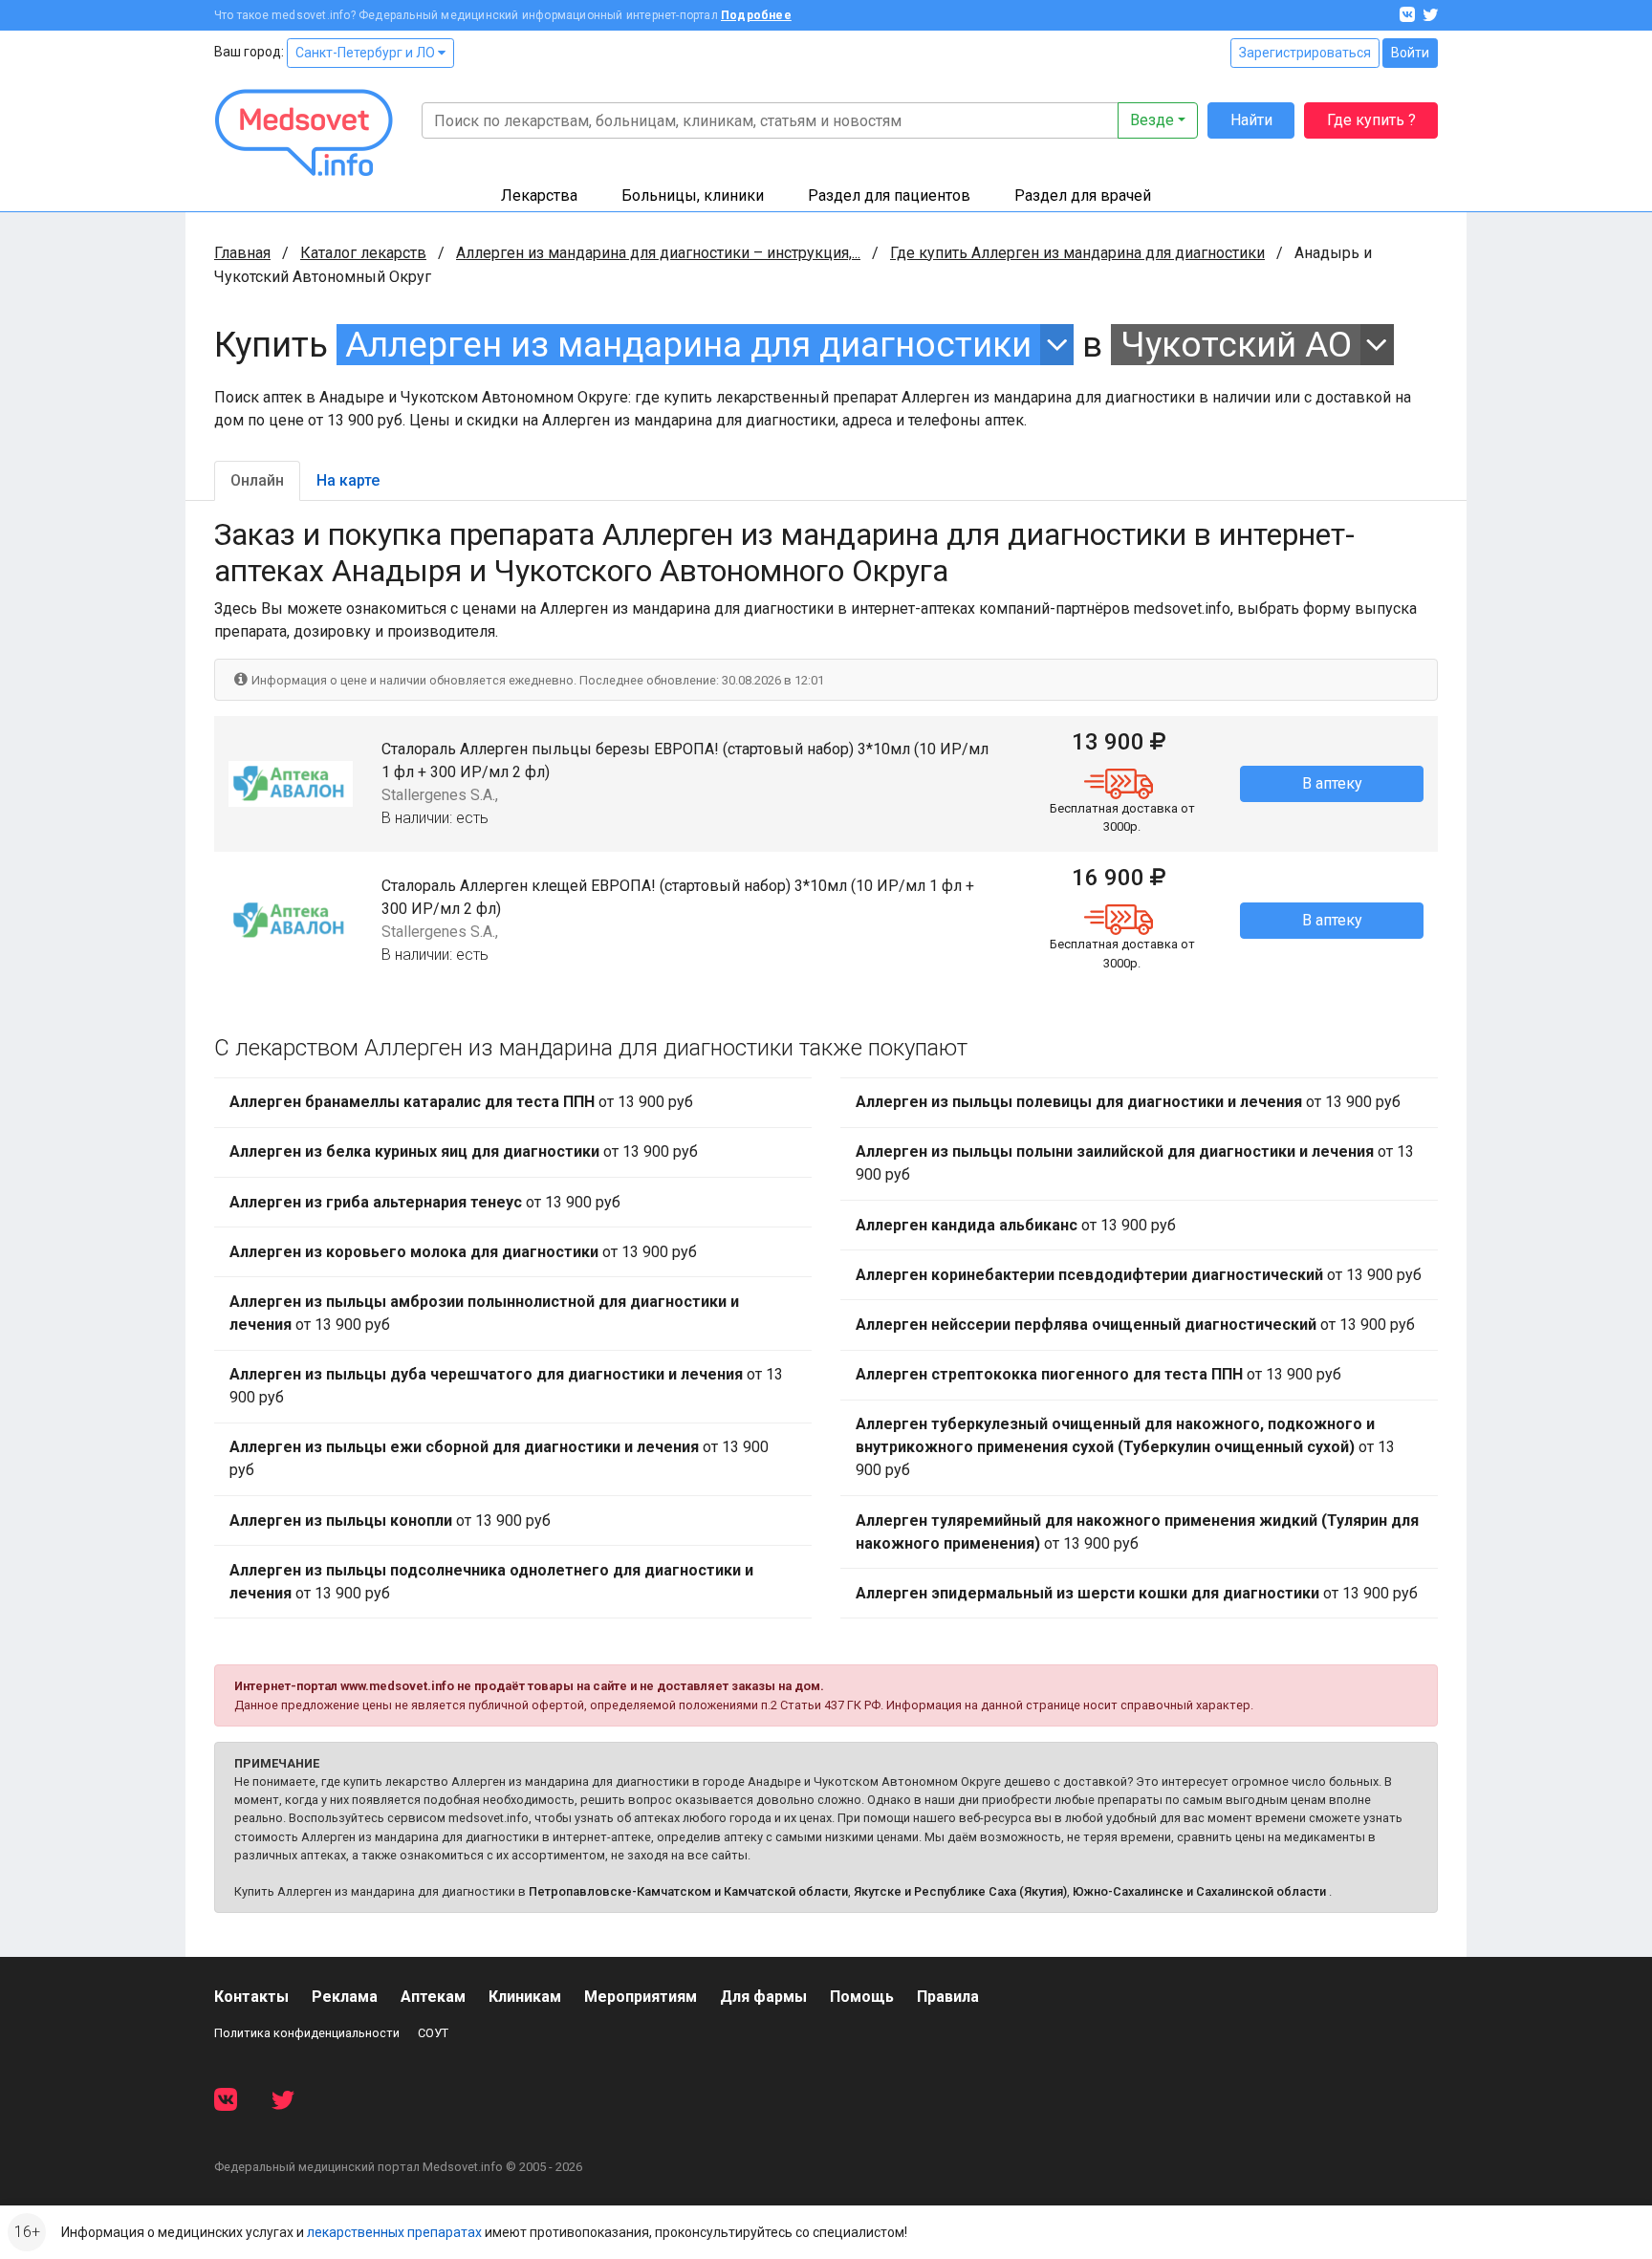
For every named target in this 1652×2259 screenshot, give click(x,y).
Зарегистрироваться (1305, 53)
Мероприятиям (641, 1997)
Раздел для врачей (1083, 195)
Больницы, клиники (693, 195)
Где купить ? (1371, 120)
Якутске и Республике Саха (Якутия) (960, 1891)
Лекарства (539, 195)
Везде (1152, 120)
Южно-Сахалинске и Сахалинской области (1199, 1891)
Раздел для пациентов (889, 195)
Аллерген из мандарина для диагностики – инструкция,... (658, 253)
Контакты (251, 1997)
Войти (1410, 53)
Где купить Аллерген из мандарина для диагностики (1077, 253)
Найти (1251, 120)
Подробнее (756, 15)
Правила (948, 1997)
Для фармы (763, 1997)
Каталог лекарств (363, 253)
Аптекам (433, 1997)
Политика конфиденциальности (307, 2033)
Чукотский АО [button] (1236, 345)
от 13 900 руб (461, 1102)
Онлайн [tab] (257, 480)
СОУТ (433, 2033)
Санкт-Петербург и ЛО (367, 53)
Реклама (345, 1997)
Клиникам (525, 1997)
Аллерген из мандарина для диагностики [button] (688, 345)
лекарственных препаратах (394, 2232)
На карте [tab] (348, 480)
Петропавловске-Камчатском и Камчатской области (688, 1891)
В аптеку (1332, 783)
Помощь (862, 1997)
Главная (242, 253)
